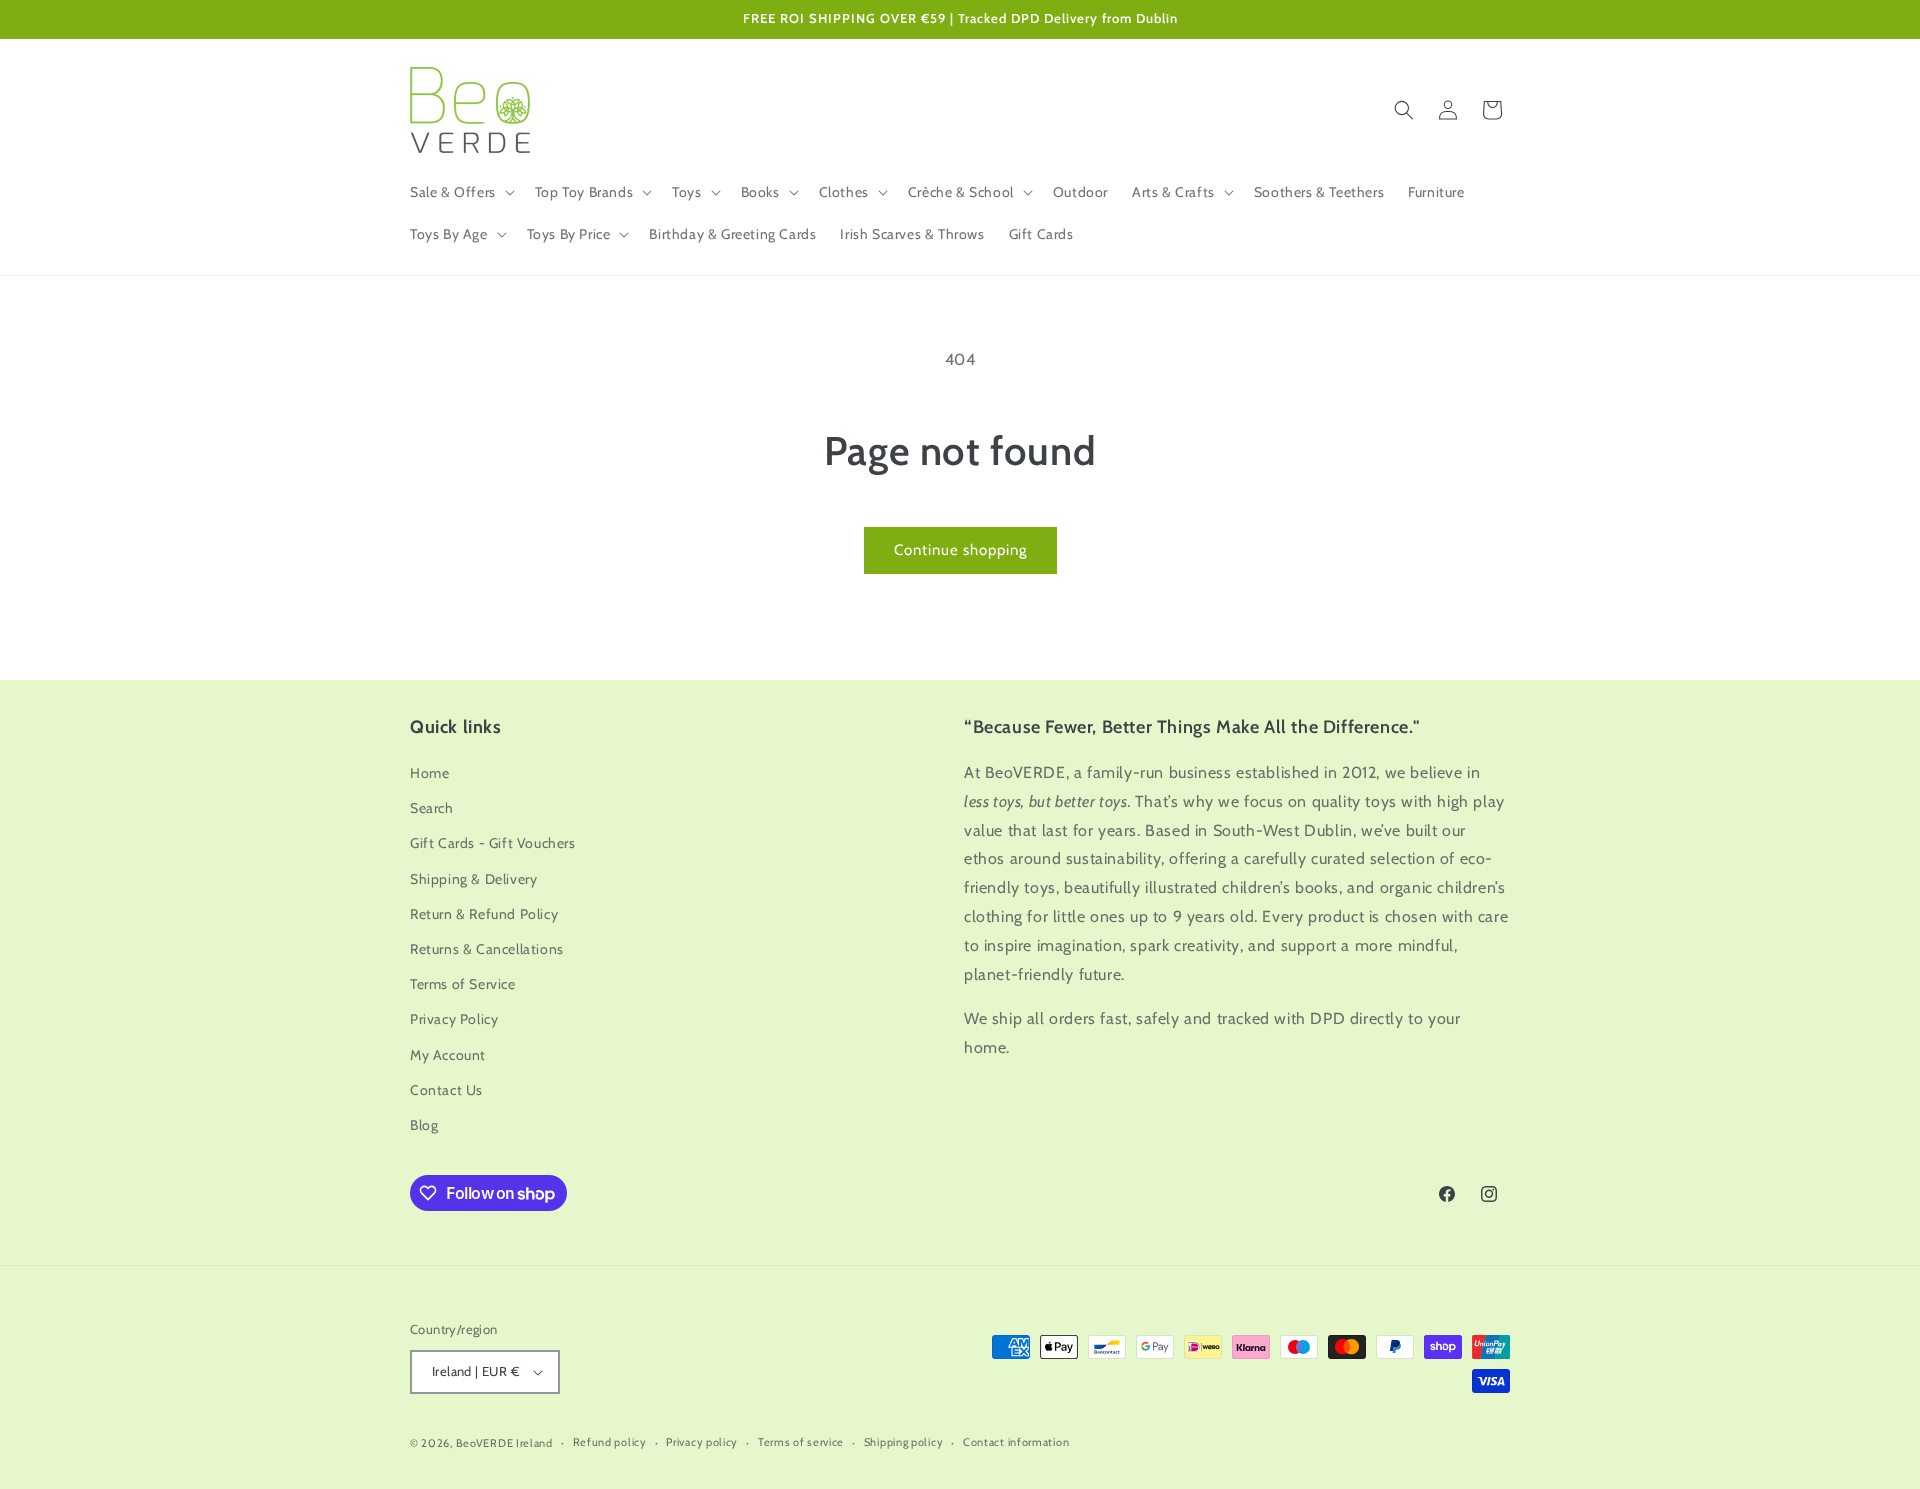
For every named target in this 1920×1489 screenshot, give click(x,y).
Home (429, 773)
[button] (460, 192)
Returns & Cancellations (487, 949)
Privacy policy (702, 1442)
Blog (424, 1125)
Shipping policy (904, 1442)
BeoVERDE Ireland (504, 1443)
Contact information (1016, 1442)
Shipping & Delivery (473, 879)
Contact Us (446, 1090)
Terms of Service (463, 984)
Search (432, 808)
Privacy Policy (454, 1019)
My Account (448, 1055)
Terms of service (801, 1442)
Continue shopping (960, 550)
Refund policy (610, 1442)
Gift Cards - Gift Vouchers (493, 843)
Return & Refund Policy (484, 914)
